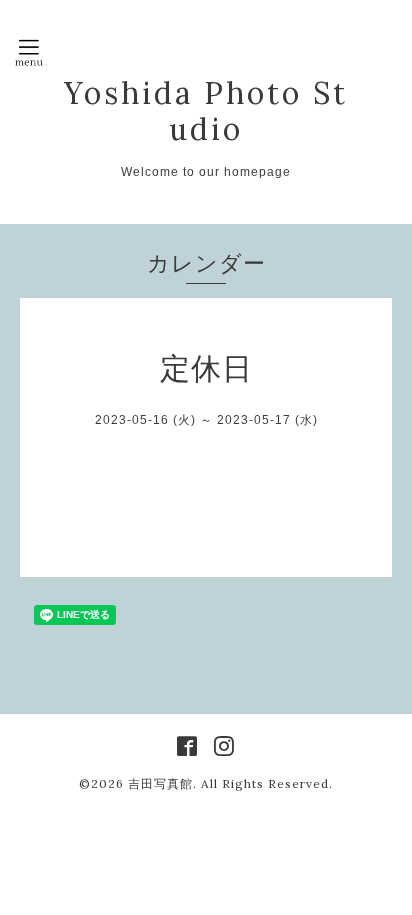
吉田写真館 (160, 783)
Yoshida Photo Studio (206, 111)
